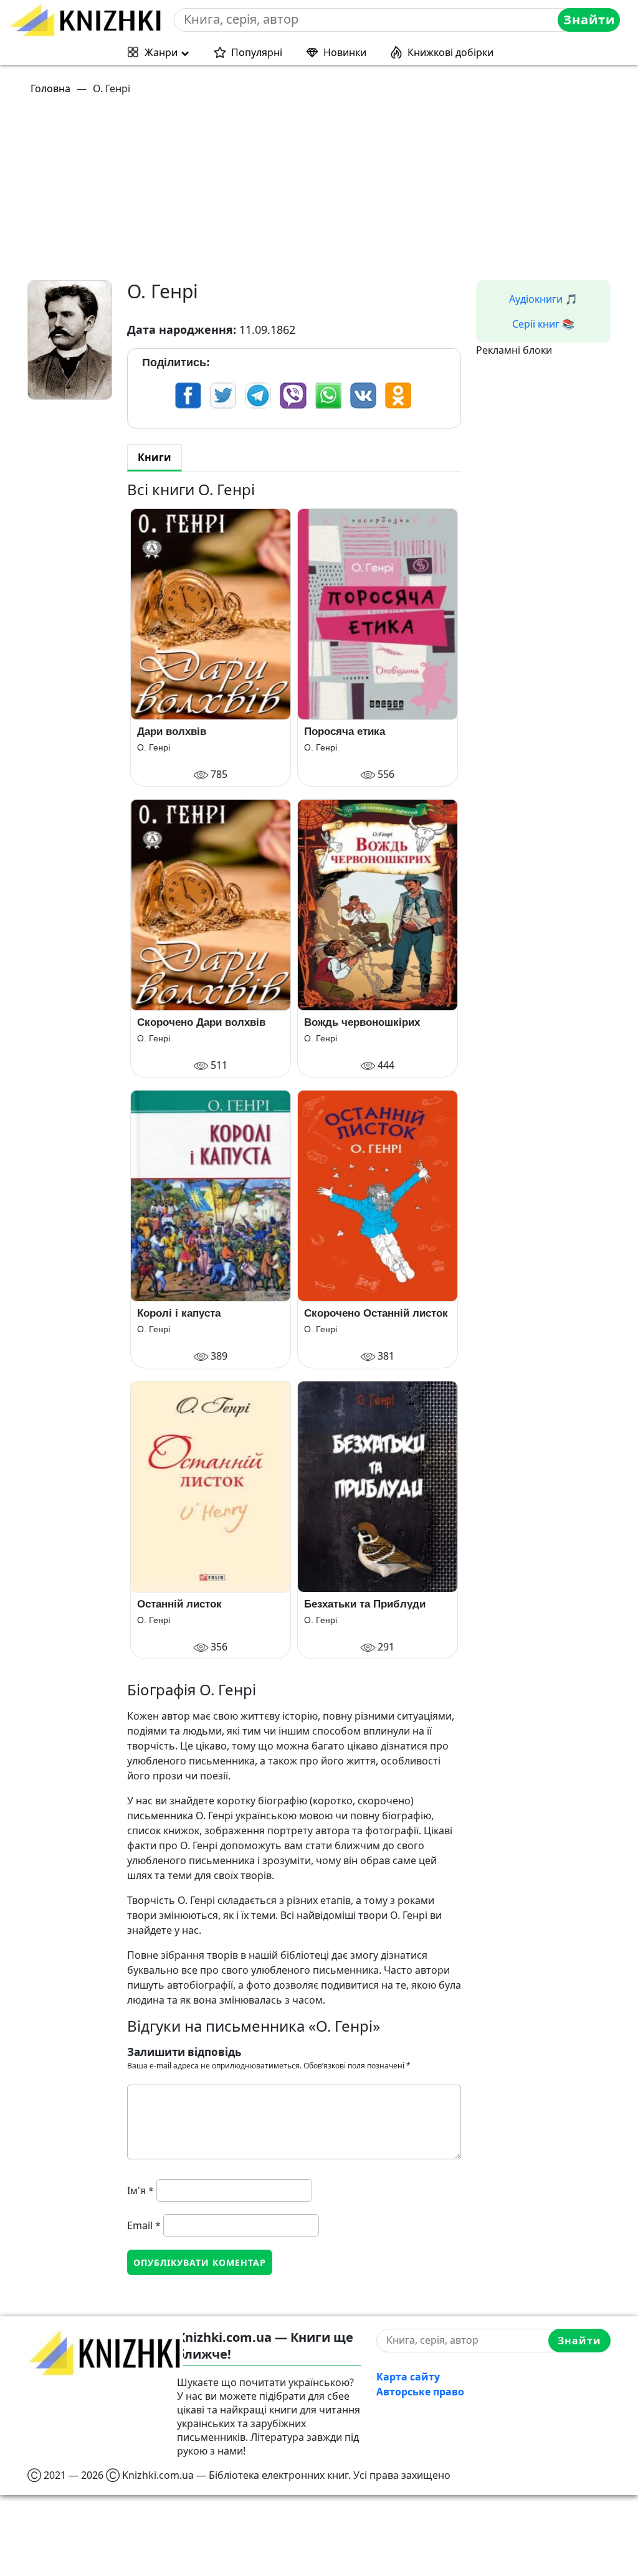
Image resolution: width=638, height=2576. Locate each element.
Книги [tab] (155, 457)
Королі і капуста (179, 1313)
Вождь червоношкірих (362, 1022)
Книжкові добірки (450, 52)
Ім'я (140, 2190)
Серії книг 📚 (543, 324)
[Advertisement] (326, 193)
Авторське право (420, 2392)
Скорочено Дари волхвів (201, 1022)
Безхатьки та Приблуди (365, 1604)
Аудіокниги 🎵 (543, 299)
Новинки (345, 52)
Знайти (589, 20)
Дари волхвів (172, 732)
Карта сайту (408, 2377)
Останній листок (179, 1604)
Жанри (161, 52)
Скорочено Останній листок (376, 1313)
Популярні (257, 52)
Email (144, 2225)
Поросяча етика (345, 732)
